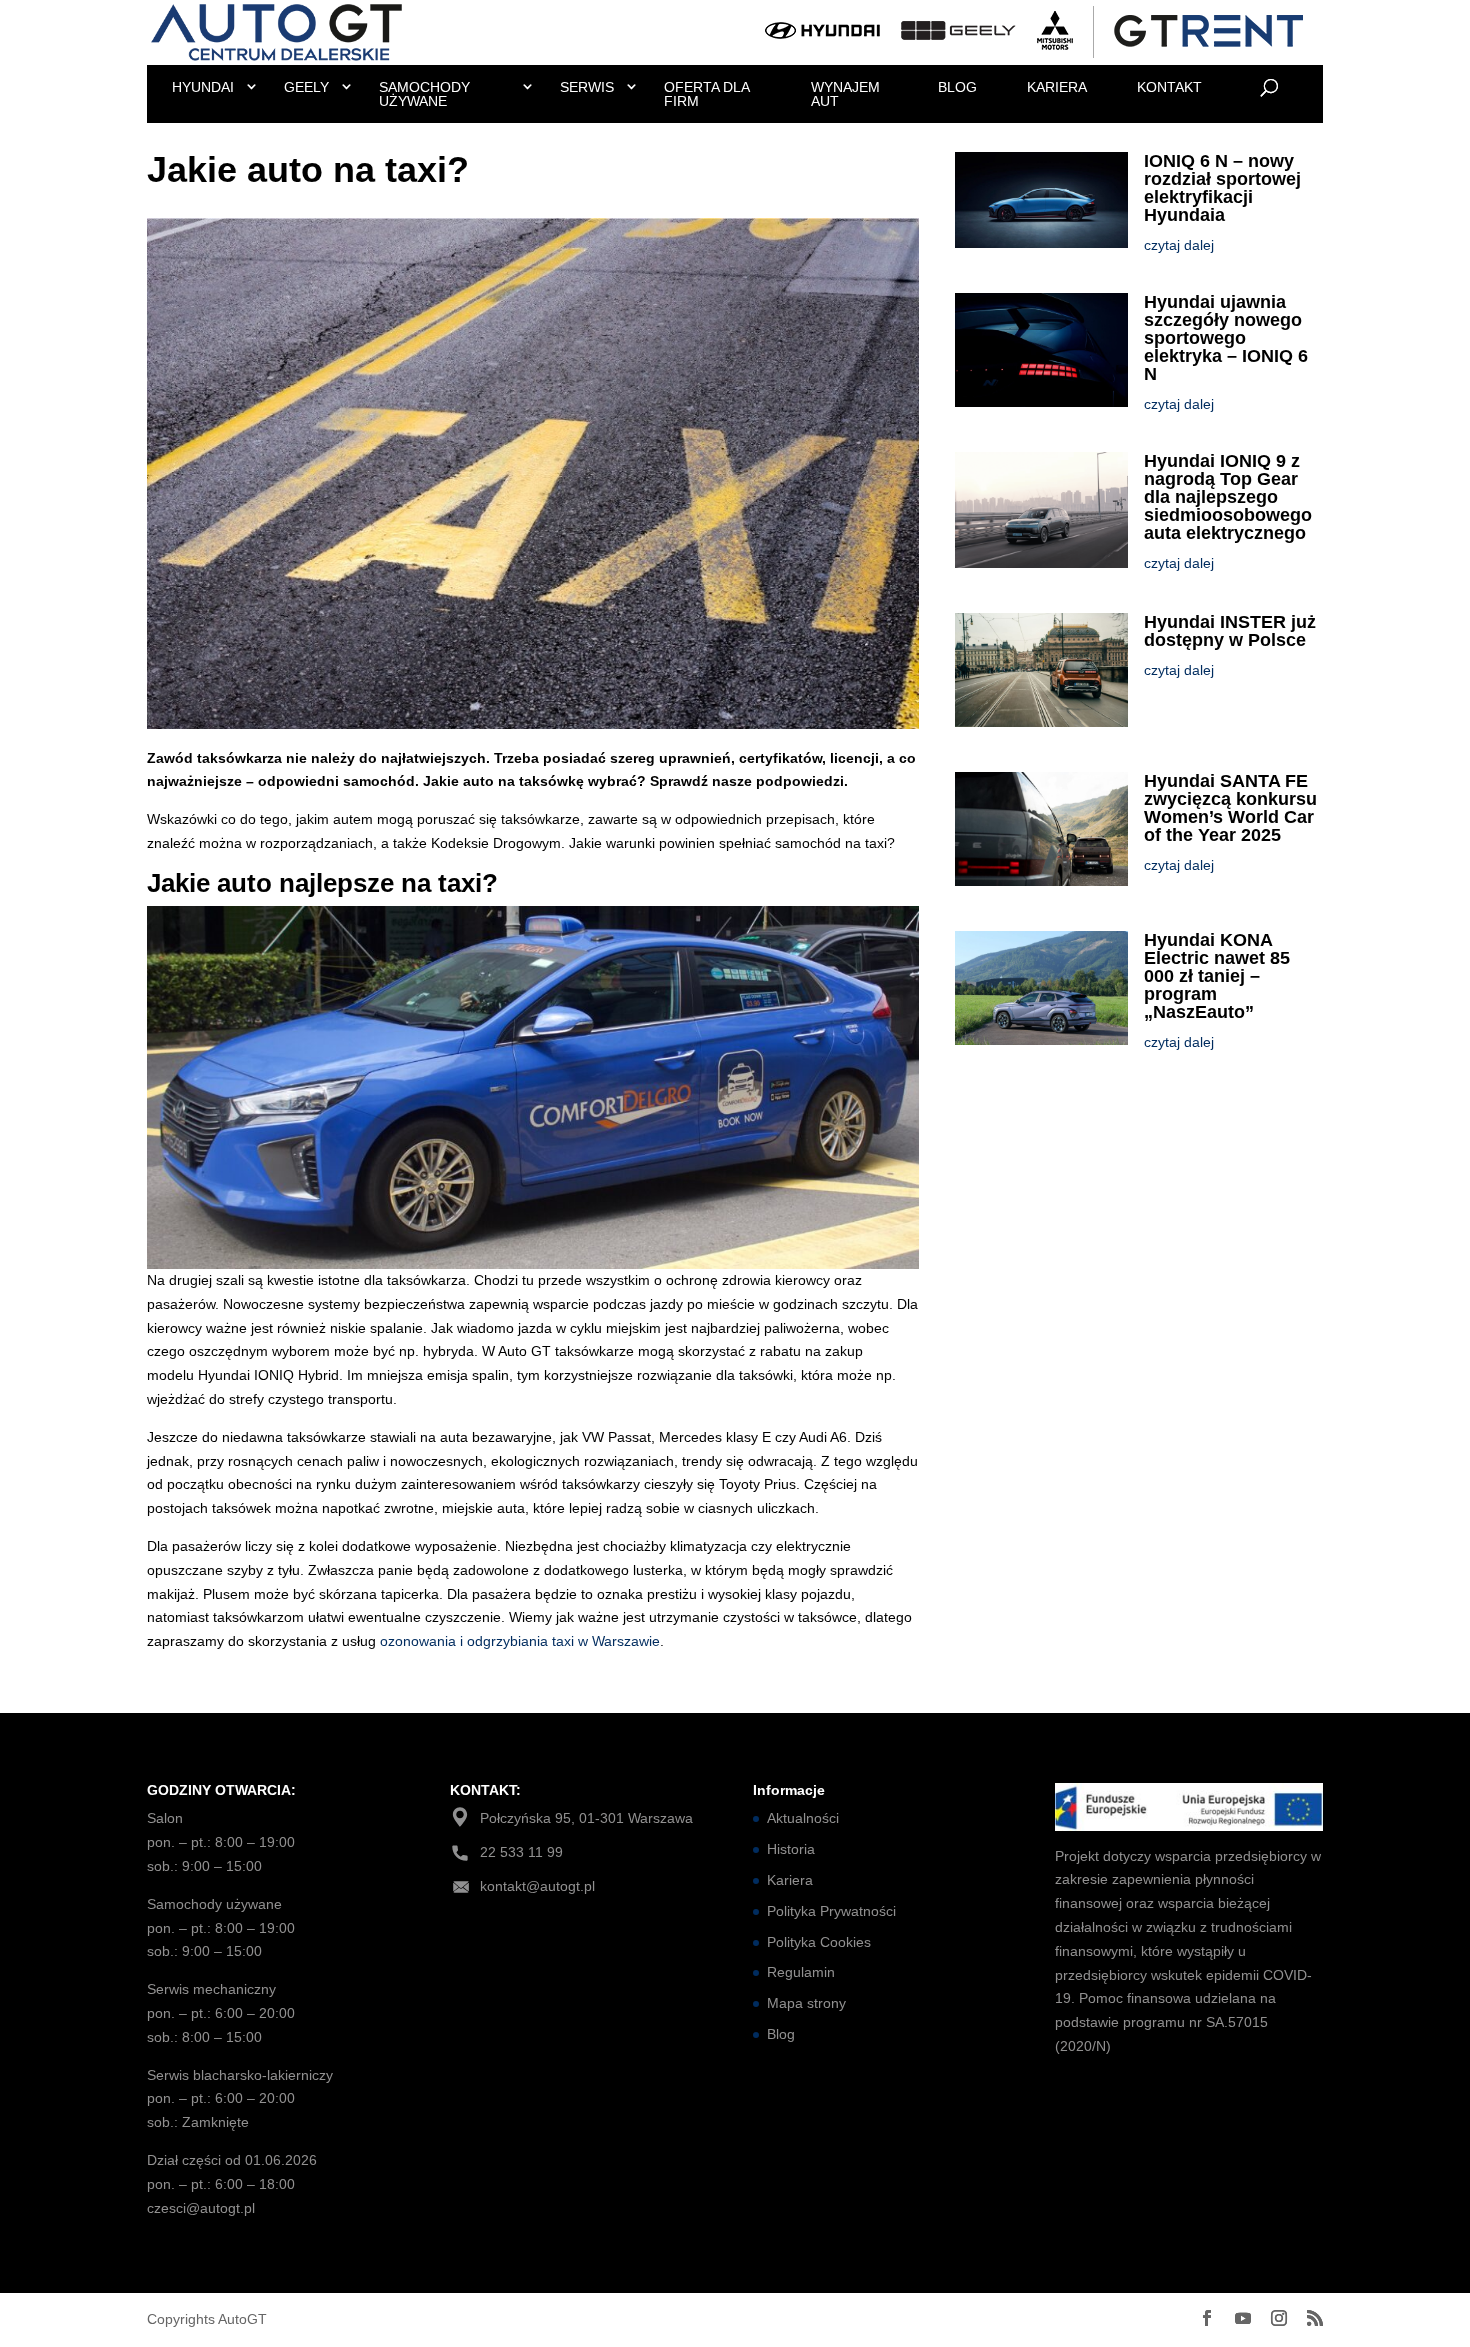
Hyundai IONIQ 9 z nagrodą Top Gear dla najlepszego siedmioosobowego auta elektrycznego (1228, 497)
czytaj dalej (1179, 245)
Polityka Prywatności (831, 1911)
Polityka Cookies (819, 1942)
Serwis (587, 87)
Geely (306, 87)
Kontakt (1169, 87)
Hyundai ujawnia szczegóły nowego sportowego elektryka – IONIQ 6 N (1226, 338)
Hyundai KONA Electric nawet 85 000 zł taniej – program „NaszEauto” (1217, 976)
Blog (957, 87)
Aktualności (803, 1818)
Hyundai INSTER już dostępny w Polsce (1230, 631)
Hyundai (203, 87)
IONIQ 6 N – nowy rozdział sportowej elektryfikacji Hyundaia (1222, 188)
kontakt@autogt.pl (537, 1886)
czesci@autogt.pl (201, 2208)
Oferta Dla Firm (706, 94)
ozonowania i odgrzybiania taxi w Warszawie (520, 1641)
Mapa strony (806, 2003)
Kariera (1057, 87)
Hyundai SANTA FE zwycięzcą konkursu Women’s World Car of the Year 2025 (1230, 808)
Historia (791, 1849)
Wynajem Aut (845, 94)
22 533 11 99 (521, 1852)
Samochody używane (424, 94)
